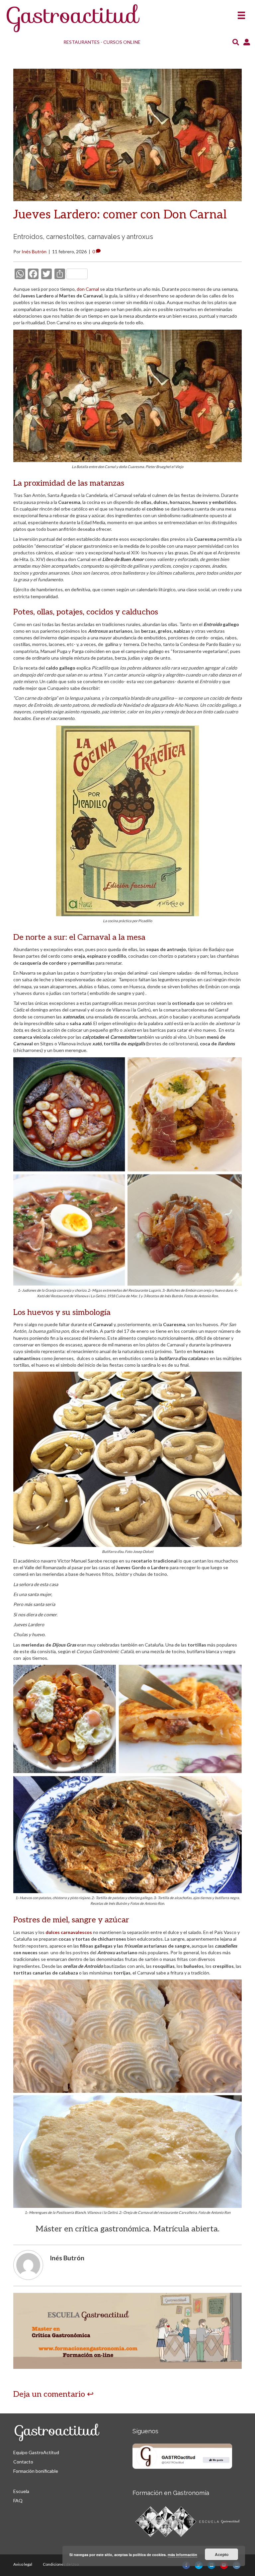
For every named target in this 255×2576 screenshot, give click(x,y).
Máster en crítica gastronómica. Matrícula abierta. (127, 2229)
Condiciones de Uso (61, 2564)
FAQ (18, 2500)
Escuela (21, 2491)
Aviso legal (23, 2564)
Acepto (222, 2554)
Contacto (23, 2462)
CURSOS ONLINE (122, 42)
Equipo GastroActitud (36, 2452)
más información (182, 2555)
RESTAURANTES (82, 42)
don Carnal (88, 289)
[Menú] (241, 13)
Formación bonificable (36, 2471)
